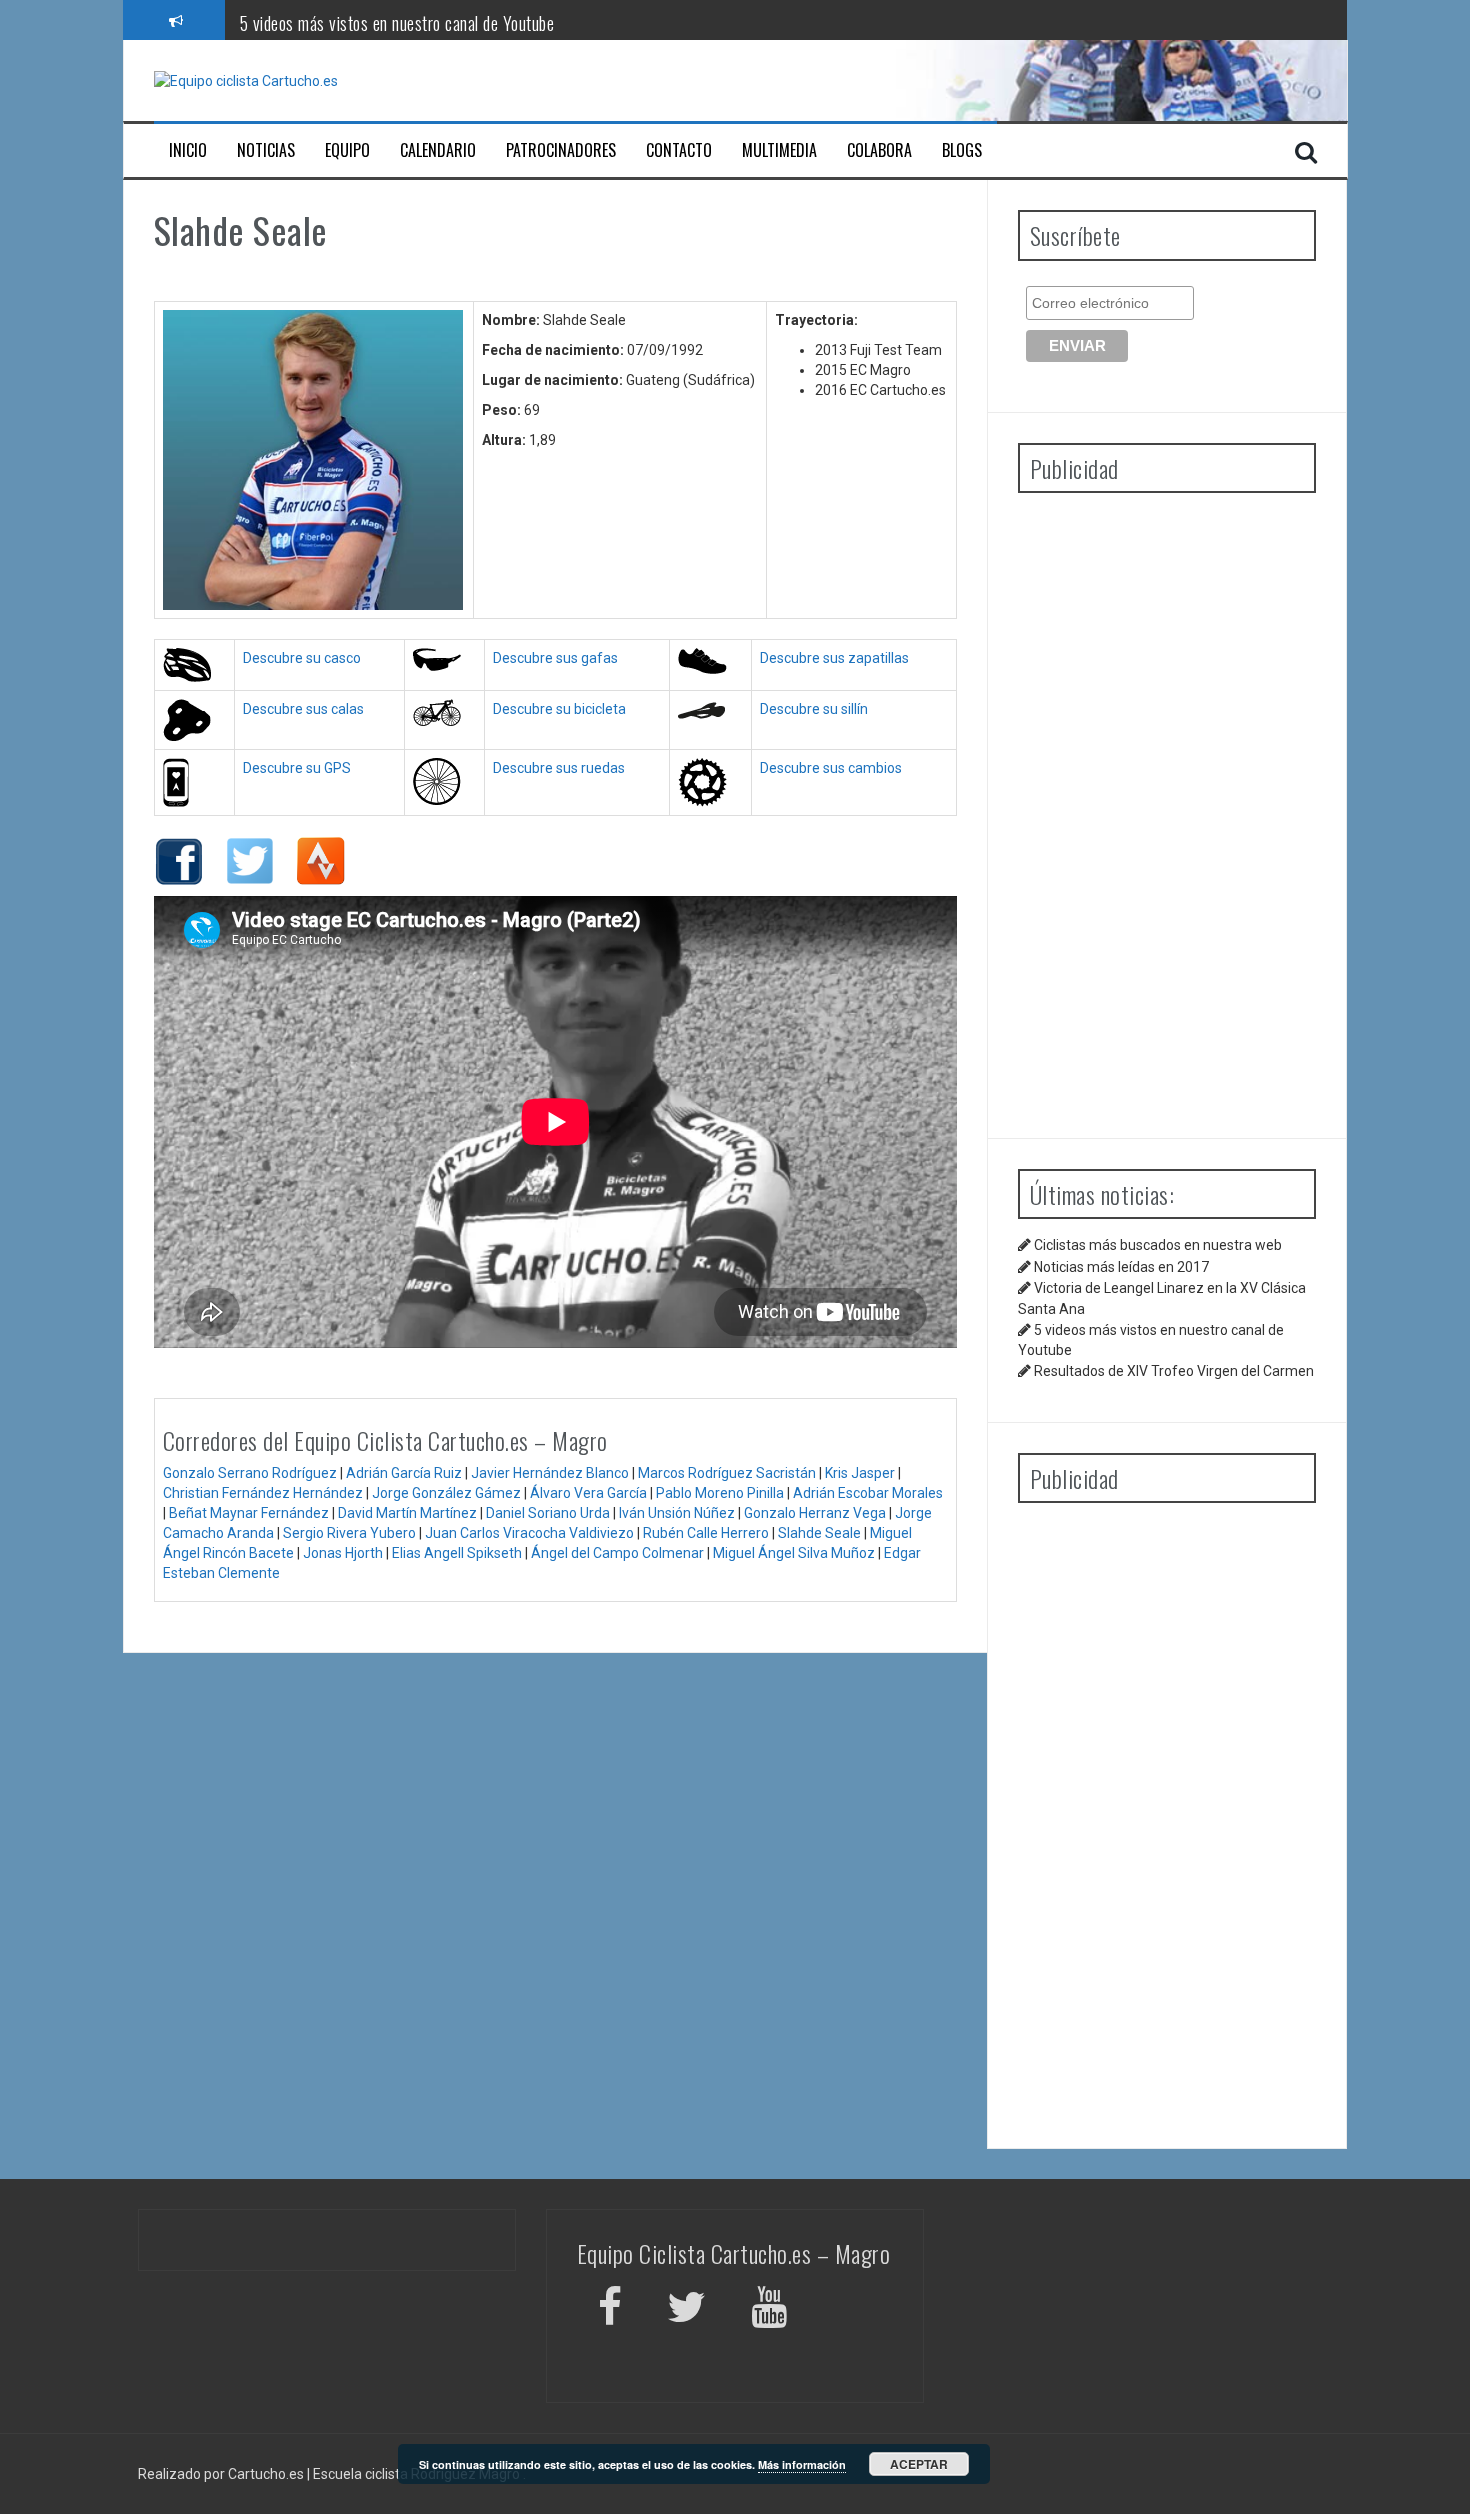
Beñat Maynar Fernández (249, 1513)
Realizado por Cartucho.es (221, 2474)
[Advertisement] (1167, 808)
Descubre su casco (302, 658)
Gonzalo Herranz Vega (815, 1513)
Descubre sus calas (303, 709)
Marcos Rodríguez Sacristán (727, 1473)
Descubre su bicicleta (559, 709)
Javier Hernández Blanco (550, 1473)
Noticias (266, 150)
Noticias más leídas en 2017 (1121, 1267)
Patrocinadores (561, 150)
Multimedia (779, 150)
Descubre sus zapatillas (834, 658)
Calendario (438, 150)
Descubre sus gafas (555, 658)
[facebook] (610, 2310)
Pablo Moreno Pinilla (720, 1493)
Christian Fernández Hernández (263, 1493)
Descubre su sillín (814, 709)
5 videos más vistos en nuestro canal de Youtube (397, 19)
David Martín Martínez (407, 1513)
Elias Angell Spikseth (457, 1553)
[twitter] (686, 2310)
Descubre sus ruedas (559, 768)
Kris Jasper (860, 1473)
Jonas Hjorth (343, 1553)
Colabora (879, 150)
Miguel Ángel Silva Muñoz (794, 1553)
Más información (802, 2464)
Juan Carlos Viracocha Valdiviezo (529, 1533)
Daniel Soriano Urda (548, 1513)
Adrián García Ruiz (404, 1473)
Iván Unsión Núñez (677, 1513)
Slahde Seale (819, 1533)
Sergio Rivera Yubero (349, 1533)
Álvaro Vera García (588, 1493)
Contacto (679, 150)
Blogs (962, 150)
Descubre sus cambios (831, 768)
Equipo (347, 150)
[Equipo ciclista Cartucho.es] (246, 80)
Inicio (188, 150)
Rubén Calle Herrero (706, 1533)
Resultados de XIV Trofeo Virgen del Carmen (1174, 1371)
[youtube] (772, 2310)
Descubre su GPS (297, 768)
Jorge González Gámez (446, 1493)
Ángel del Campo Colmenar (617, 1553)
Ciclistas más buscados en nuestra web (1158, 1245)
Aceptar (919, 2464)
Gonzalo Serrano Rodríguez (250, 1473)
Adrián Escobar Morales (868, 1493)
